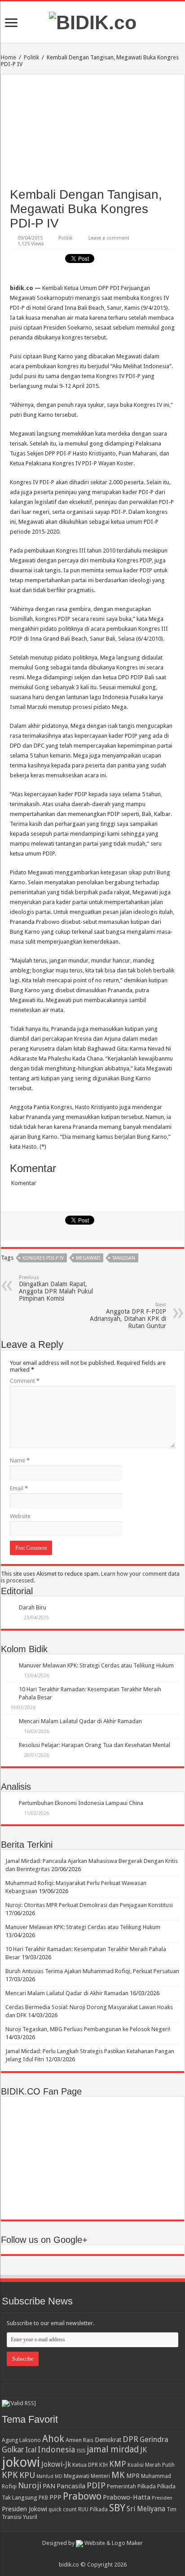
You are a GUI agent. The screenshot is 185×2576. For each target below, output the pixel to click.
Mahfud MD (49, 2476)
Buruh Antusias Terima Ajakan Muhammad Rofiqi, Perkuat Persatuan (92, 1971)
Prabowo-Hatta (127, 2497)
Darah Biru (33, 1607)
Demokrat (108, 2440)
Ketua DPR (85, 2465)
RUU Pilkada (93, 2509)
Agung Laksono (21, 2440)
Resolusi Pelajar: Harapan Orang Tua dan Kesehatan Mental (95, 1745)
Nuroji (30, 2485)
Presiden (162, 2498)
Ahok (53, 2439)
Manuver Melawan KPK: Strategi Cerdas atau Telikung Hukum (96, 1665)
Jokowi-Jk (56, 2465)
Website (20, 1516)
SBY (117, 2508)
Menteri (100, 2476)
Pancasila (71, 2486)
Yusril (30, 2517)
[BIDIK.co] (93, 21)
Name (20, 1460)
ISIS (81, 2451)
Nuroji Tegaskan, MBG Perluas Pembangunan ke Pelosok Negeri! (88, 2029)
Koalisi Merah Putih (151, 2465)
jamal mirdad (113, 2449)
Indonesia (56, 2449)
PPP (55, 2497)
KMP (118, 2464)
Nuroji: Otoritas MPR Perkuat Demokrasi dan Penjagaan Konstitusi (89, 1905)
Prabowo (82, 2496)
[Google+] (88, 2554)
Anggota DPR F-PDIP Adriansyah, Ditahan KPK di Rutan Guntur (128, 1316)
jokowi (21, 2462)
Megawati (88, 1258)
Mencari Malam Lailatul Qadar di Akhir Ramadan (80, 1721)
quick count (63, 2509)
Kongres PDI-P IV (43, 1258)
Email (19, 1488)
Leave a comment (109, 238)
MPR (133, 2476)
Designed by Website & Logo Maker (92, 2543)
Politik (31, 57)
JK (143, 2450)
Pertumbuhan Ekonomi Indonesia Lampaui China (81, 1803)
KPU (27, 2475)
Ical (31, 2450)
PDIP (96, 2485)
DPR (130, 2439)
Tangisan (124, 1258)
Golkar (13, 2450)
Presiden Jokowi (24, 2509)
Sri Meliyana (146, 2509)
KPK (10, 2475)
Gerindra (154, 2440)
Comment (25, 1381)
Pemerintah (121, 2486)
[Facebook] (97, 2554)
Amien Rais (79, 2440)
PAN (49, 2486)
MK (118, 2475)
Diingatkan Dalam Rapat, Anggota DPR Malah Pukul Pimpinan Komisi (56, 1288)
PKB (43, 2498)
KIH (104, 2465)
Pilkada (147, 2486)
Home (9, 57)
